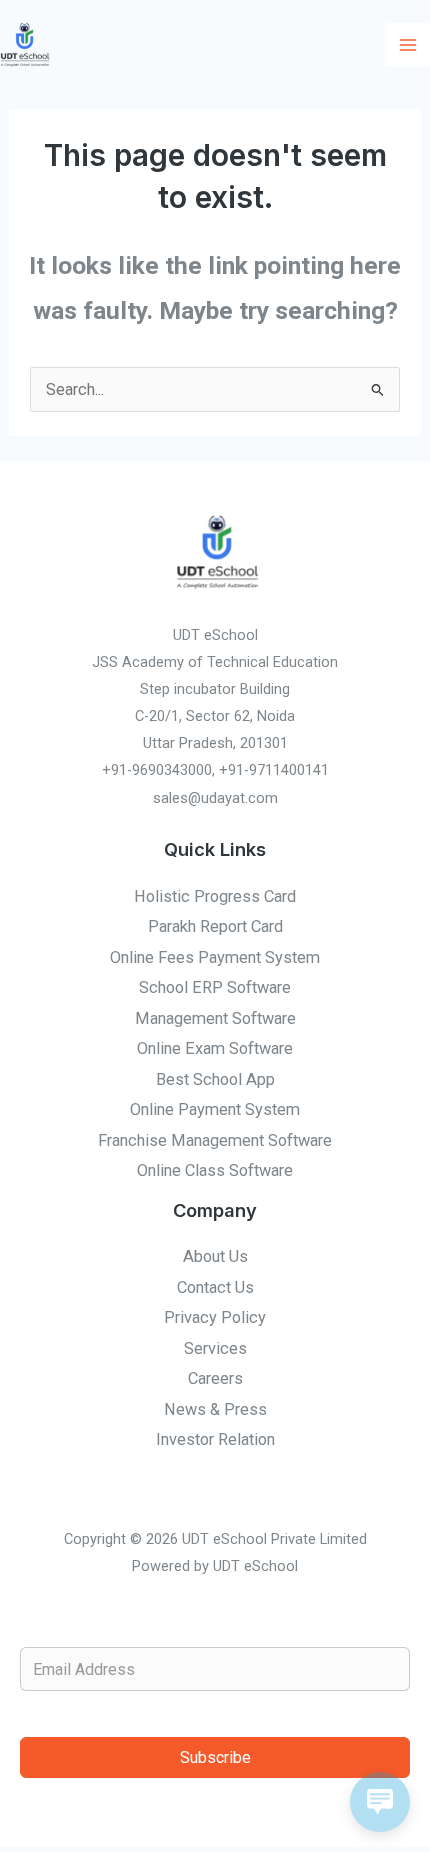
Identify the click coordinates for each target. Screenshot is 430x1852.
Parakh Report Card (215, 926)
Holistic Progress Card (215, 896)
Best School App (215, 1079)
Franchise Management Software (215, 1140)
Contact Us (215, 1287)
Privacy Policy (215, 1317)
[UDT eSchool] (25, 44)
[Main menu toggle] (407, 45)
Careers (215, 1378)
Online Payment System (215, 1109)
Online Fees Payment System (215, 957)
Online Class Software (215, 1170)
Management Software (215, 1018)
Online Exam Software (215, 1048)
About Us (215, 1256)
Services (215, 1348)
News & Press (215, 1409)
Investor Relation (215, 1439)
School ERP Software (215, 987)
